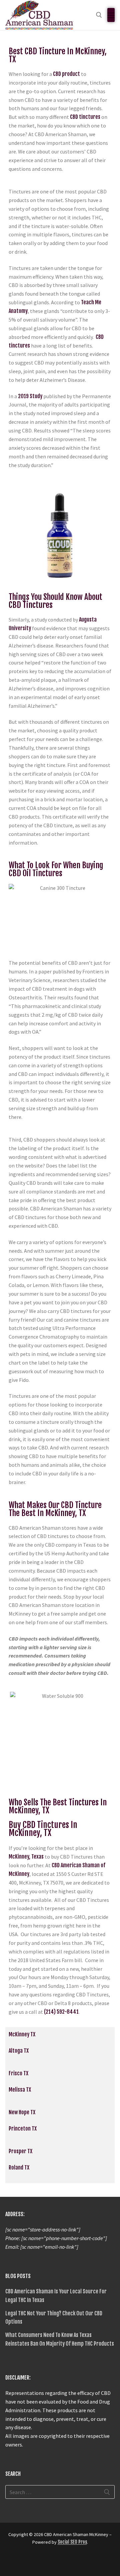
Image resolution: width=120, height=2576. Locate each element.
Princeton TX (23, 2129)
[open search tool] (99, 15)
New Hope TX (22, 2112)
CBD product (66, 74)
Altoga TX (19, 2051)
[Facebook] (11, 2562)
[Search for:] (60, 2492)
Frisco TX (18, 2073)
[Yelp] (35, 2562)
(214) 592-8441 (61, 2012)
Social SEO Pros (72, 2542)
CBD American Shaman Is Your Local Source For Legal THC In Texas (56, 2296)
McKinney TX (22, 2034)
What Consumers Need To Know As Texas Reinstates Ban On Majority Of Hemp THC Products (60, 2339)
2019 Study (30, 396)
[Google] (23, 2562)
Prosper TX (20, 2151)
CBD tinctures (85, 117)
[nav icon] (111, 15)
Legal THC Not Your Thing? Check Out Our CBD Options (54, 2318)
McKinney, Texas (26, 1857)
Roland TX (19, 2168)
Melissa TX (20, 2090)
